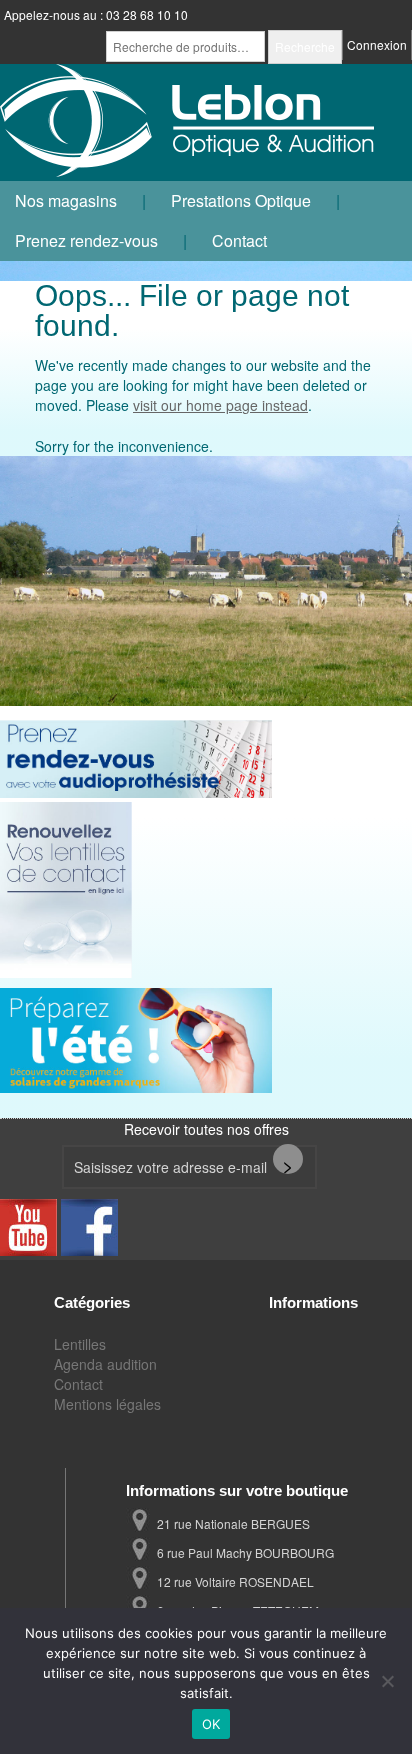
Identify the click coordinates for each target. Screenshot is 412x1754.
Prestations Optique (241, 200)
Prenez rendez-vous (86, 240)
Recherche (305, 46)
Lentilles (80, 1344)
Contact (239, 240)
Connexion (377, 44)
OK (211, 1724)
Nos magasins (66, 200)
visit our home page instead (220, 405)
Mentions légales (107, 1404)
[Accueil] (190, 122)
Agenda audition (105, 1364)
